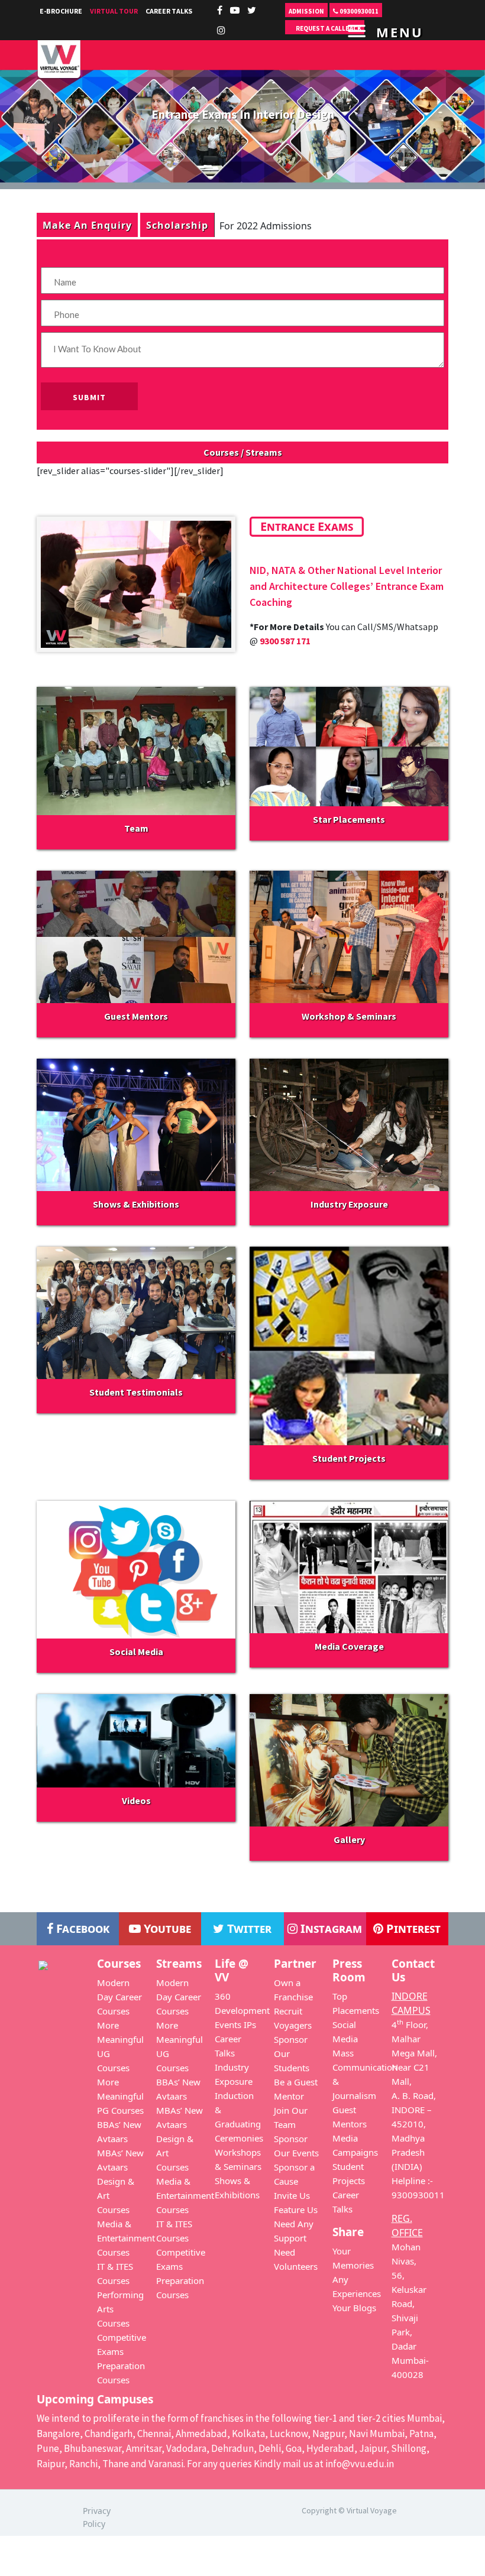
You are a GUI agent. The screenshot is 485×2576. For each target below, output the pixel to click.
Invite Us (292, 2195)
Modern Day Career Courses (119, 1997)
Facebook (81, 1928)
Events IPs (235, 2025)
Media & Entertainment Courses (126, 2238)
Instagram (330, 1928)
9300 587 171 (285, 641)
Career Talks (169, 11)
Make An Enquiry (87, 225)
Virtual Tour (114, 11)
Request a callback (328, 28)
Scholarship (177, 225)
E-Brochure (61, 11)
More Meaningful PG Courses (120, 2096)
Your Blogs (354, 2308)
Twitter (248, 1928)
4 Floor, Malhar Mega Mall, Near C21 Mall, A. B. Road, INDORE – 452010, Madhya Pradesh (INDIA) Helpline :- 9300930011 (418, 2110)
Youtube (166, 1928)
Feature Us (296, 2210)
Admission (306, 11)
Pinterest (412, 1928)
